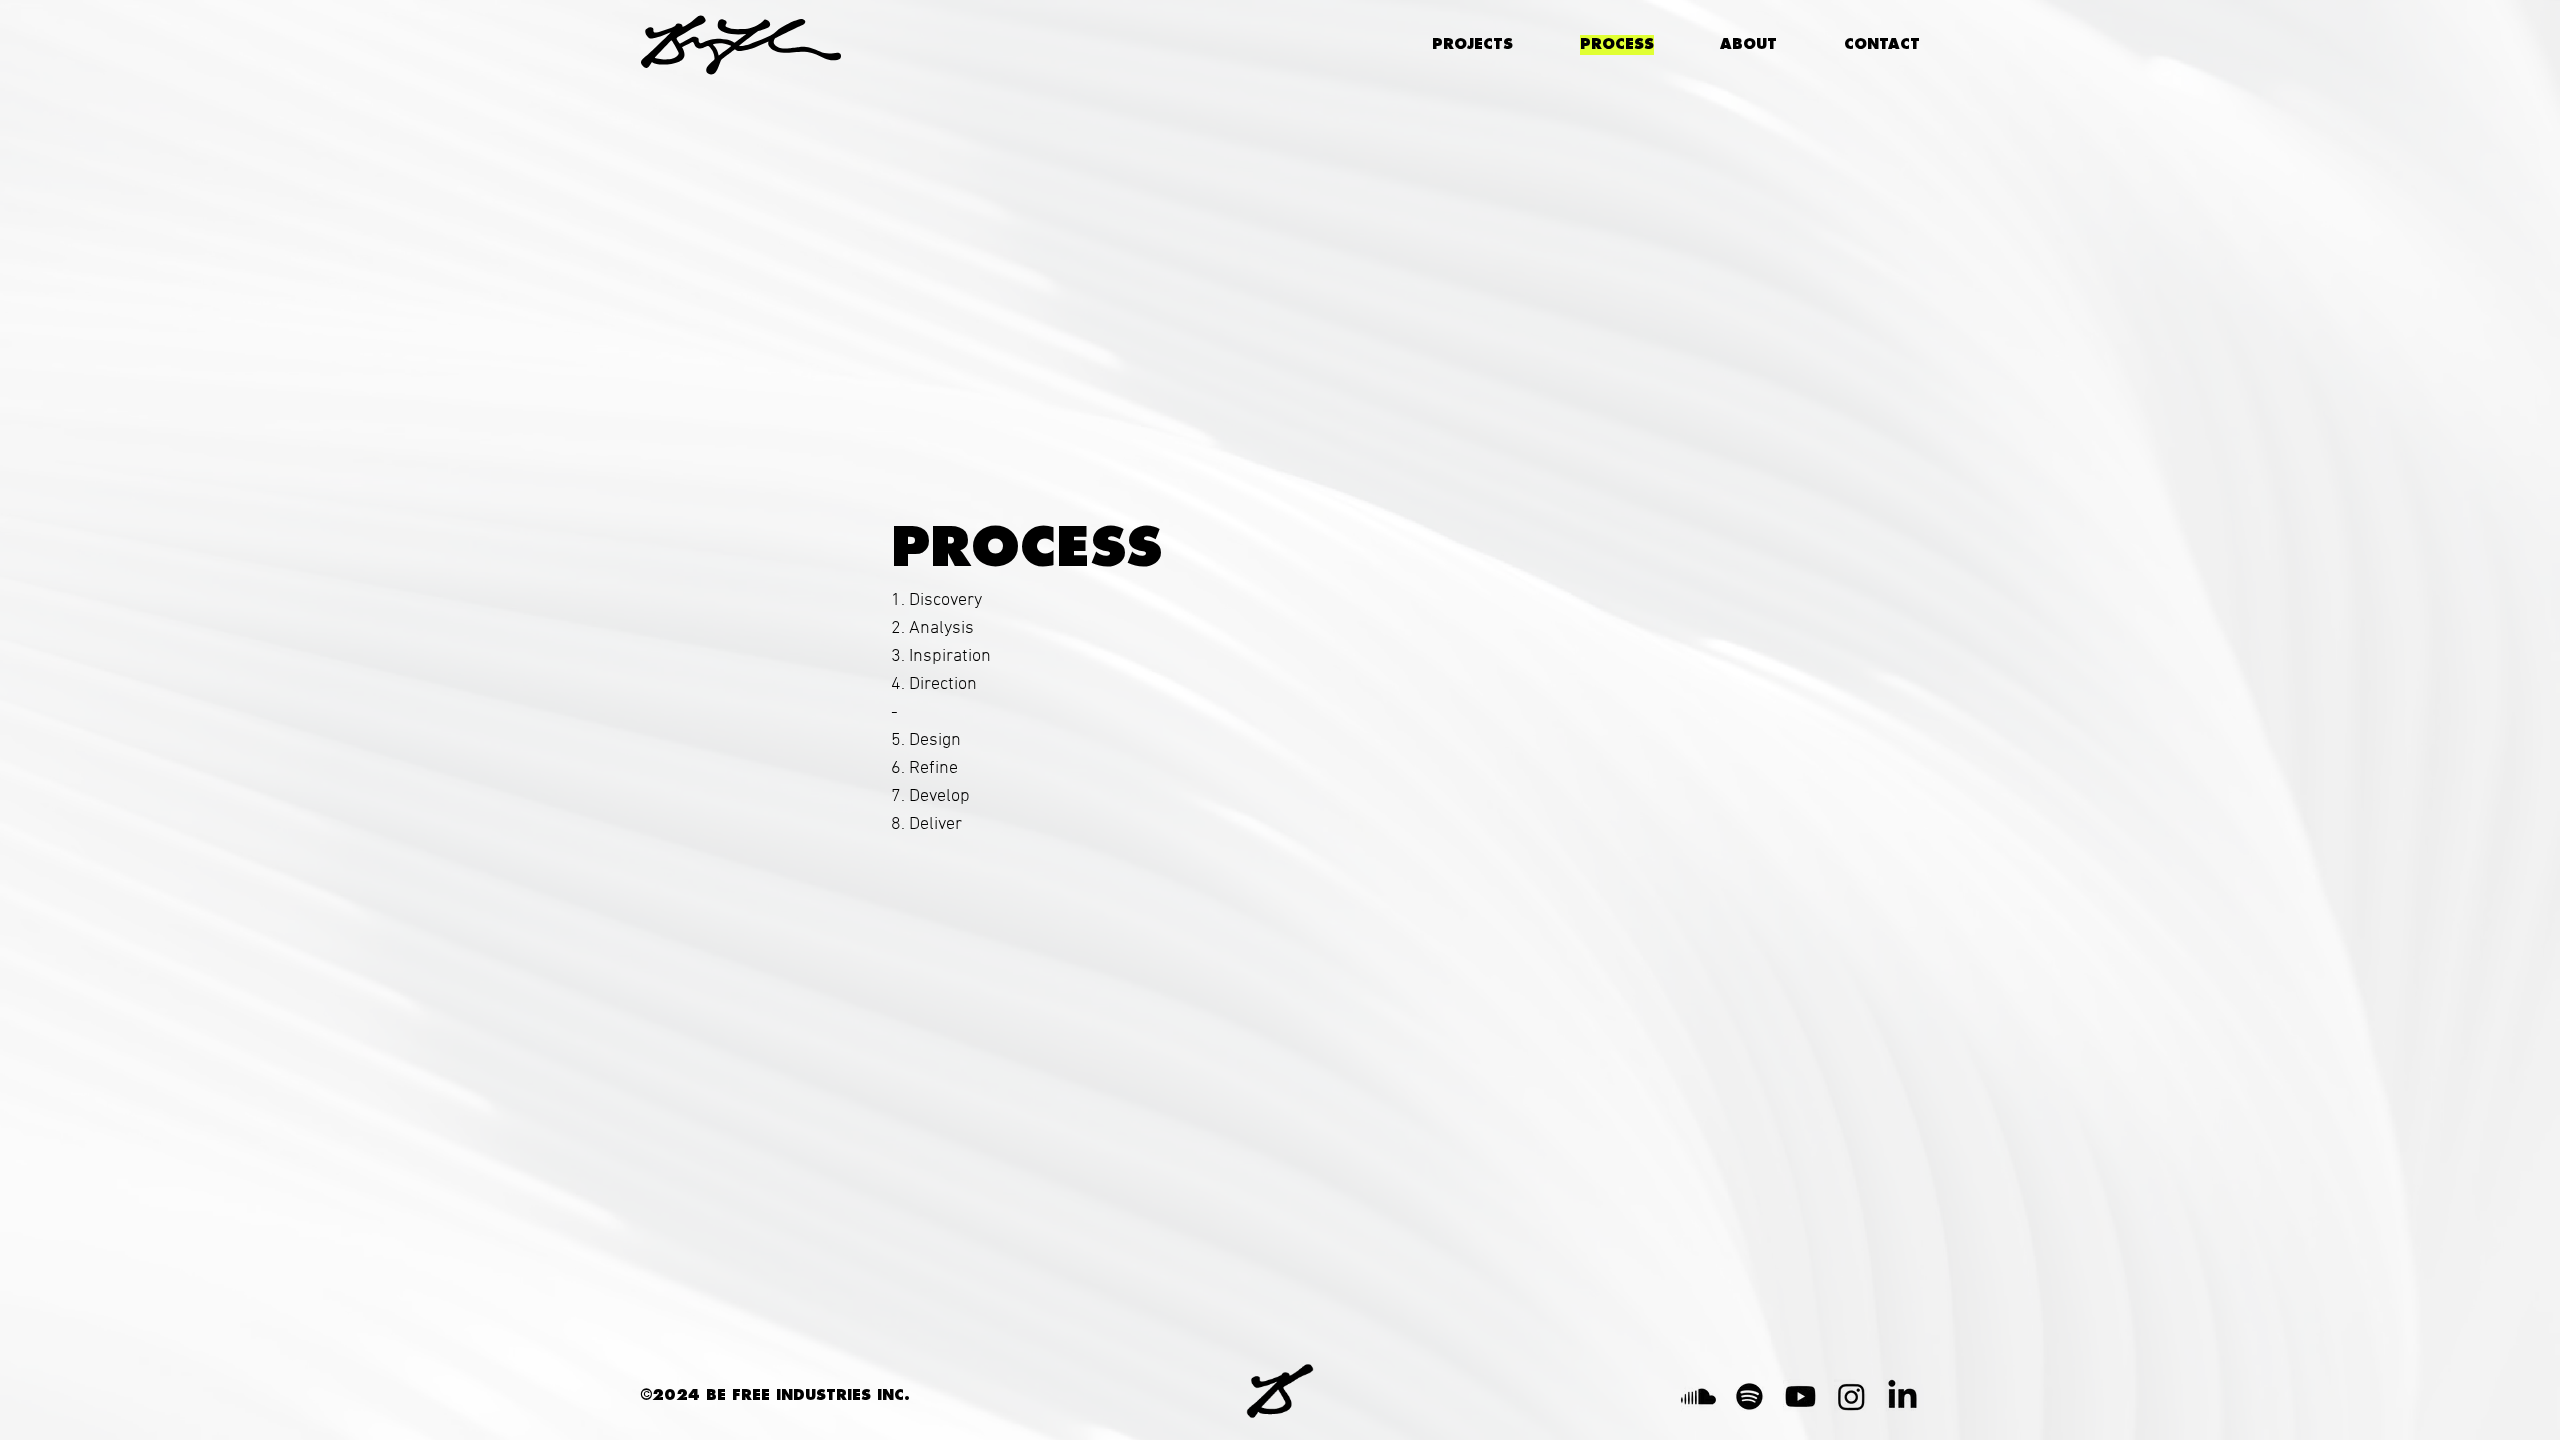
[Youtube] (1800, 1396)
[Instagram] (1851, 1396)
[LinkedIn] (1902, 1396)
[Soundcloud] (1698, 1396)
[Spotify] (1749, 1396)
